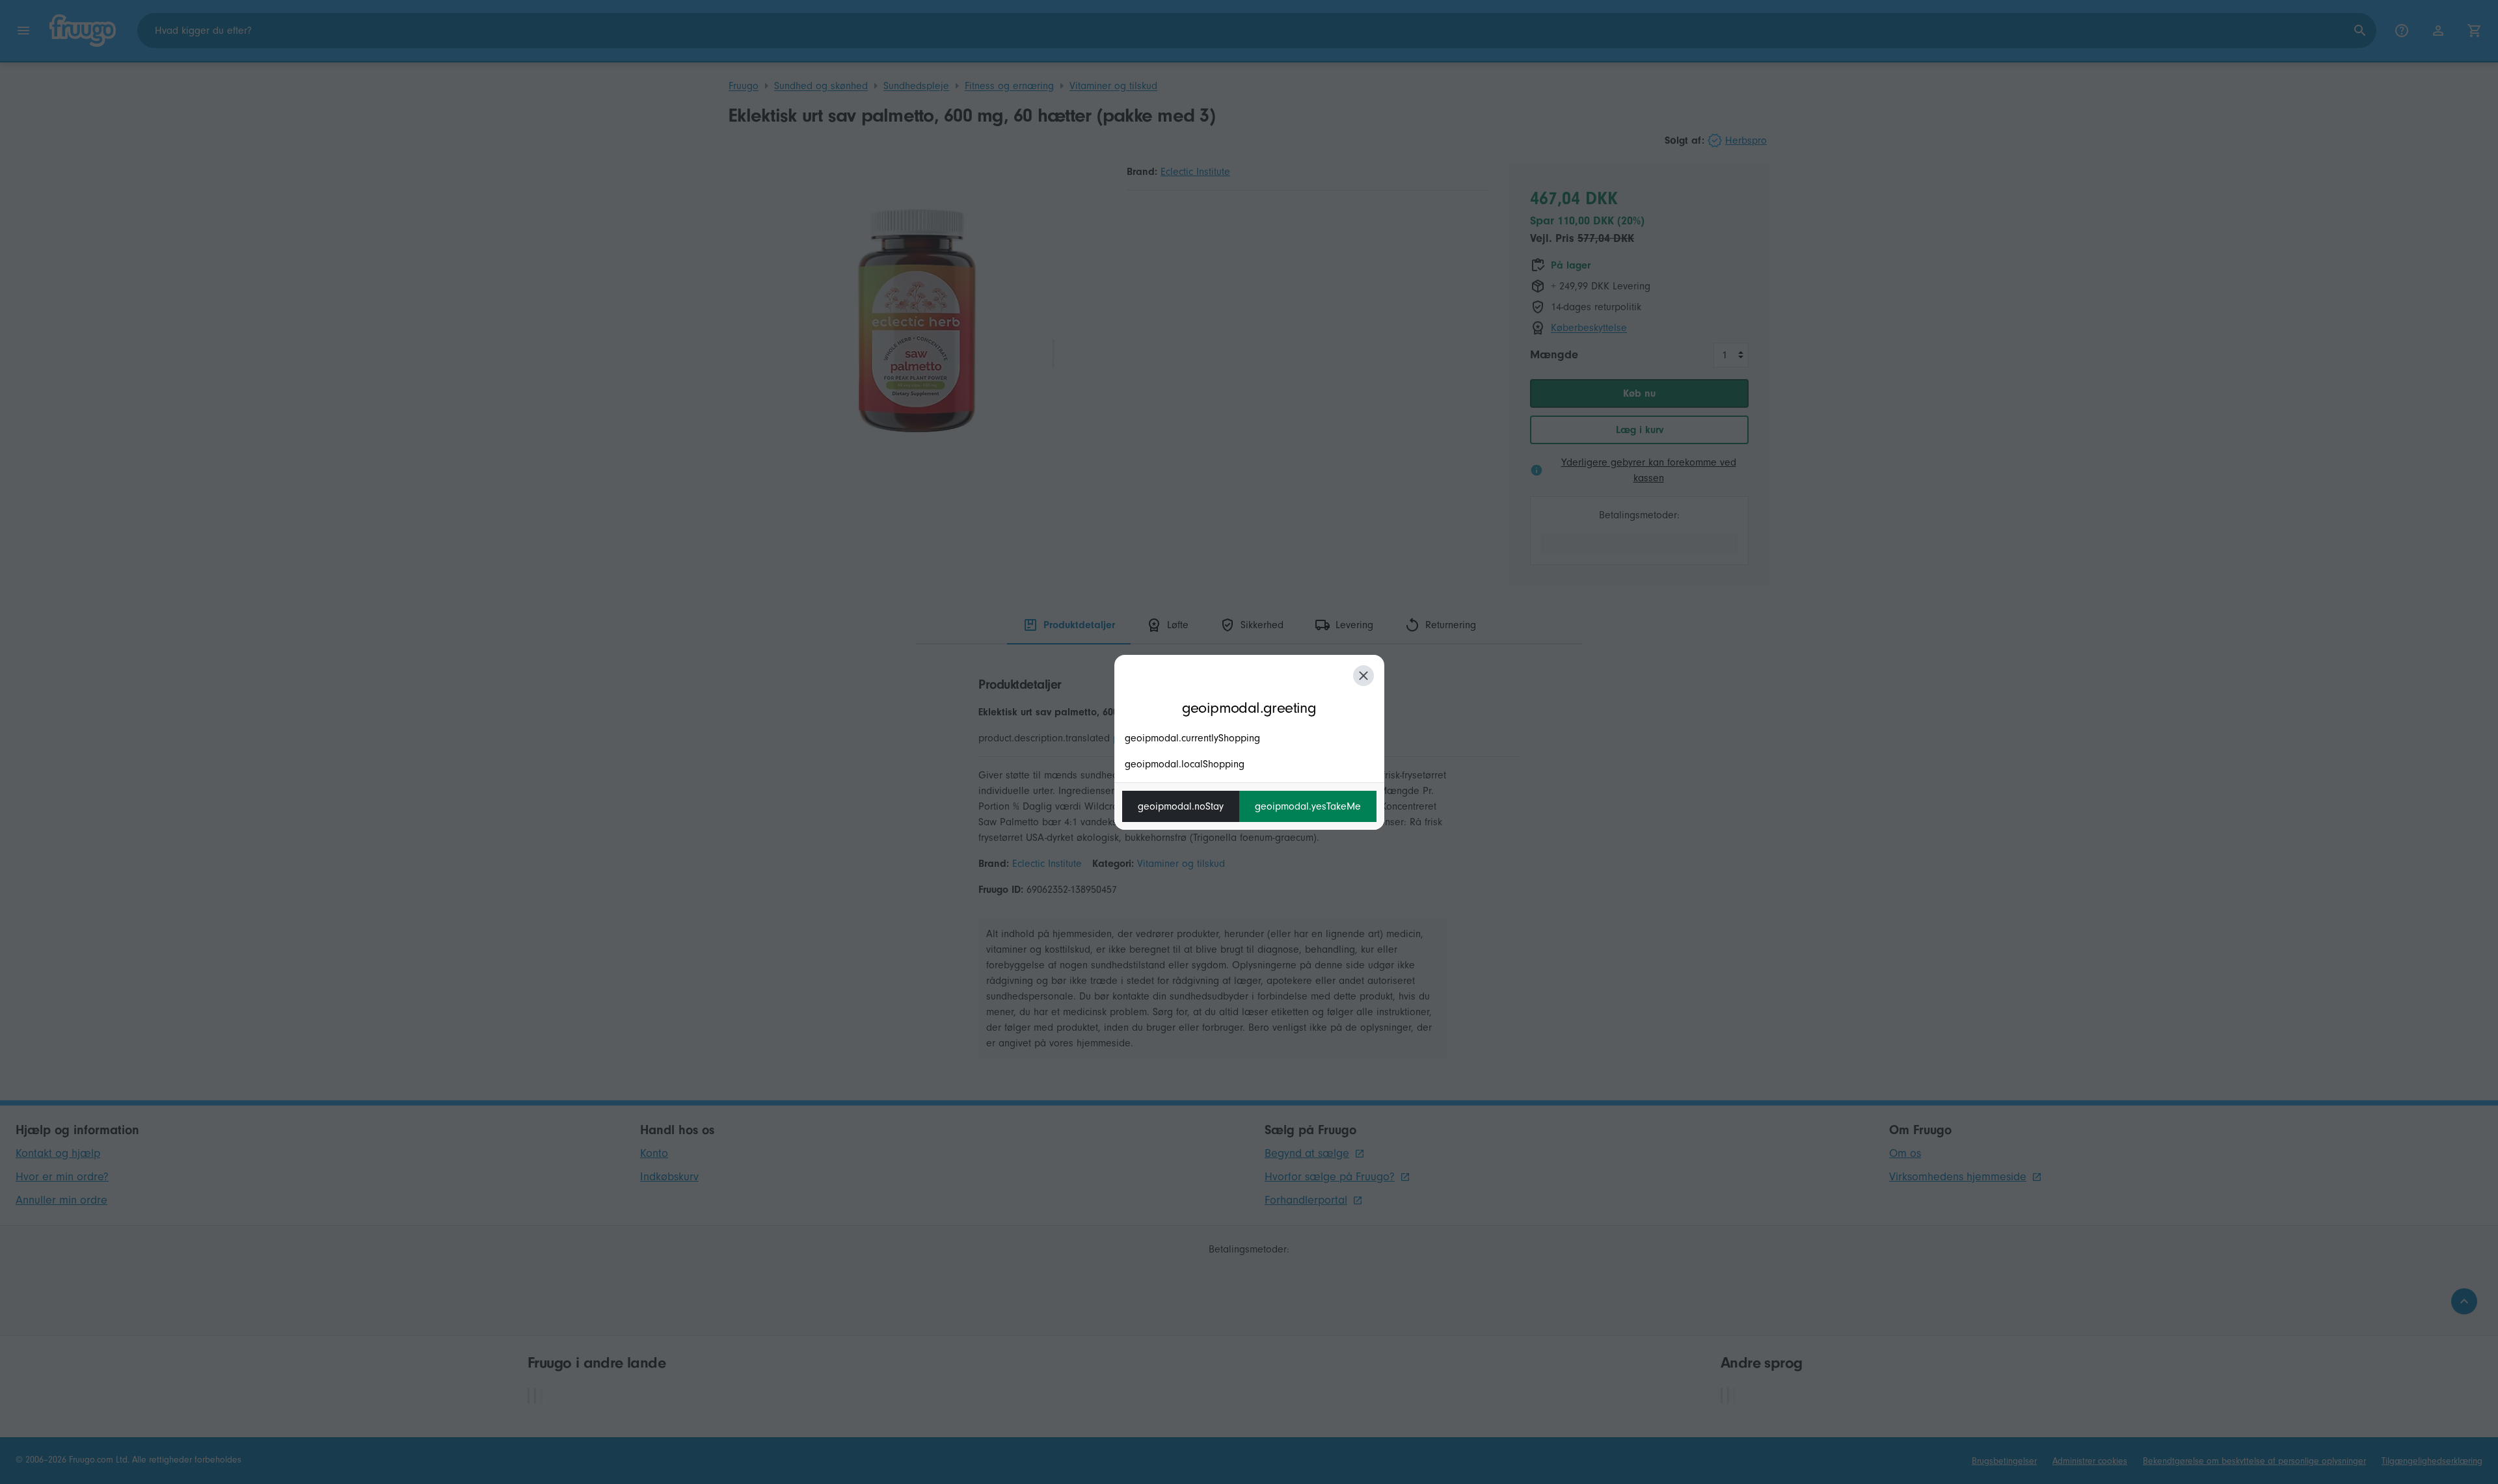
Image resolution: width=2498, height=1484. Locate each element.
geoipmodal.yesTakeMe (1308, 806)
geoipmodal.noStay (1181, 806)
